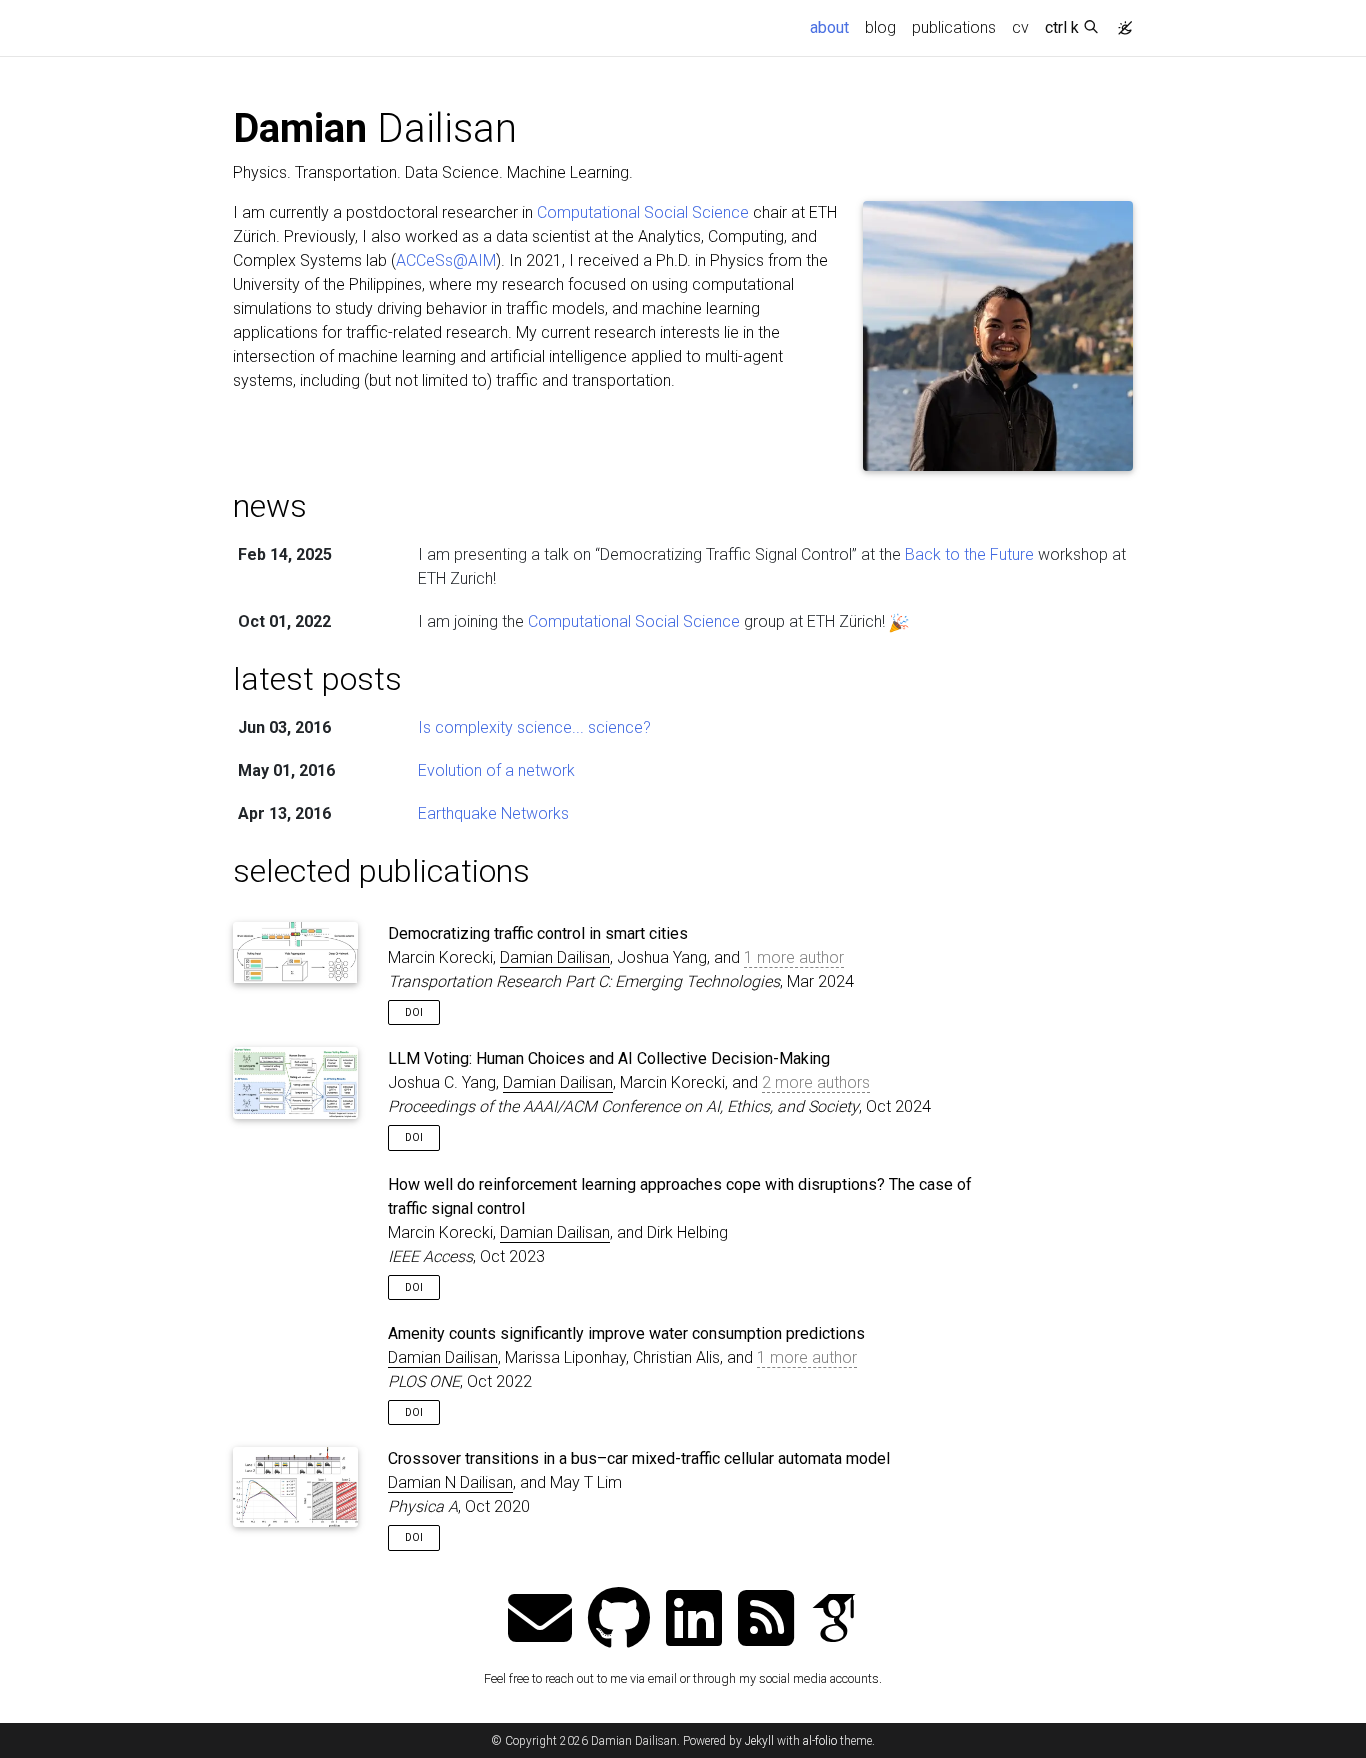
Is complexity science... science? (534, 727)
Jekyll (759, 1741)
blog (880, 27)
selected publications (381, 871)
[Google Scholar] (834, 1620)
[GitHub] (619, 1620)
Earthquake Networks (493, 813)
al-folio (820, 1741)
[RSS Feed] (766, 1620)
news (270, 506)
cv (1020, 27)
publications (954, 27)
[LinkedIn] (694, 1620)
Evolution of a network (496, 770)
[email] (540, 1620)
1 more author (794, 957)
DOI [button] (414, 1012)
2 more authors (816, 1082)
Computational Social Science (643, 212)
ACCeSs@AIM (446, 260)
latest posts (317, 679)
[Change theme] (1120, 22)
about (833, 27)
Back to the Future (969, 554)
